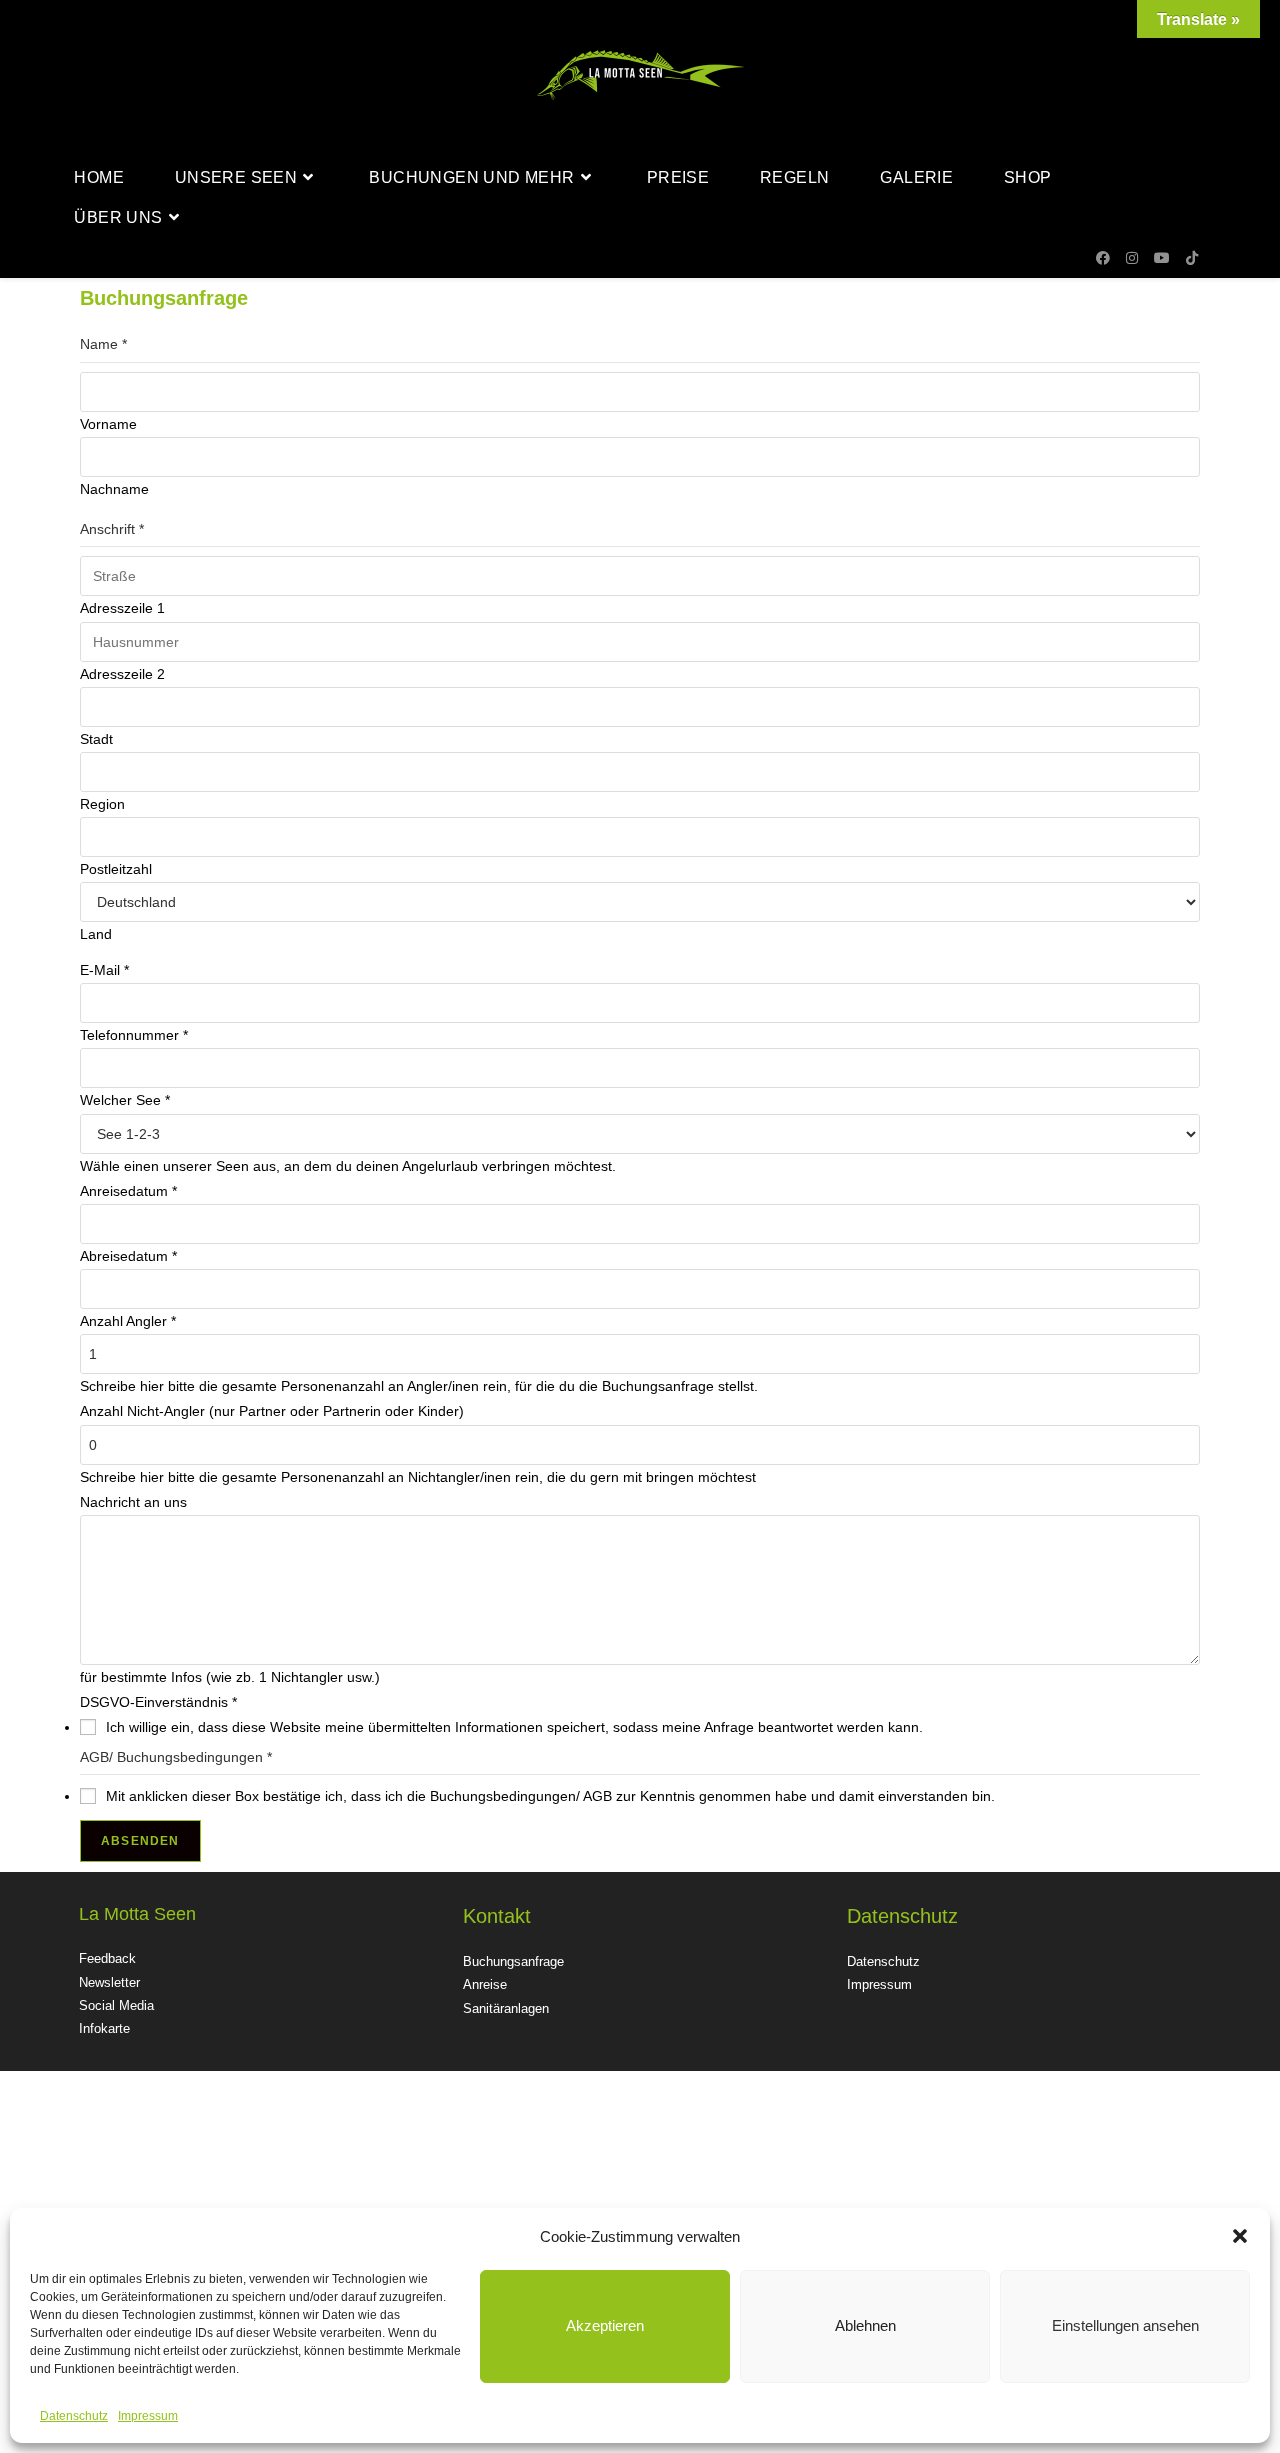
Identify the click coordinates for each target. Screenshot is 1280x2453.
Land (96, 934)
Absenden (140, 1841)
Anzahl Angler (128, 1321)
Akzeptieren (605, 2325)
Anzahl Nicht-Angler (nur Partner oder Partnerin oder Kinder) (272, 1411)
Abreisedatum (128, 1256)
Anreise (485, 1984)
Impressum (148, 2416)
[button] (1240, 2236)
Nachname (114, 489)
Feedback (107, 1958)
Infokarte (104, 2028)
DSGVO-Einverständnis (158, 1702)
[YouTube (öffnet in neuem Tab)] (1162, 258)
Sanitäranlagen (506, 2008)
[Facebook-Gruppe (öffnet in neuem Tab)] (1103, 258)
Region (102, 804)
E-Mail (104, 970)
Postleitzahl (116, 869)
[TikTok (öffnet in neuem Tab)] (1192, 258)
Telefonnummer (134, 1035)
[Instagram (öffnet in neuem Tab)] (1132, 258)
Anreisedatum (128, 1191)
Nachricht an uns (133, 1502)
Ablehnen (865, 2325)
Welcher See (125, 1100)
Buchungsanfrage (513, 1961)
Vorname (108, 424)
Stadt (96, 739)
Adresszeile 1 (122, 608)
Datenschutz (74, 2416)
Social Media (116, 2005)
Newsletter (109, 1982)
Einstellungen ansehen (1125, 2325)
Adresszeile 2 (122, 674)
